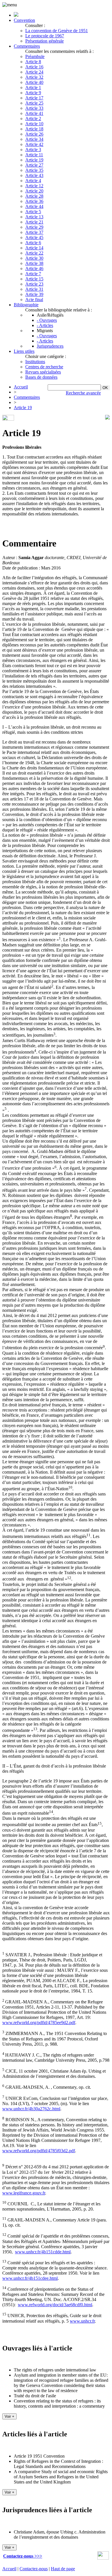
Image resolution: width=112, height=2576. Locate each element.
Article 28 (34, 196)
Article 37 (34, 232)
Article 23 (34, 284)
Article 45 (34, 237)
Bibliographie (26, 305)
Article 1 (33, 87)
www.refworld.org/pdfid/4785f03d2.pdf (39, 2151)
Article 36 (34, 201)
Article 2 (33, 119)
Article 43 (34, 175)
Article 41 (34, 113)
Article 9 (33, 93)
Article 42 (34, 144)
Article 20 (34, 191)
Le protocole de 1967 (45, 36)
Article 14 (34, 248)
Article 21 (34, 222)
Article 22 (34, 253)
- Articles (45, 325)
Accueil (21, 387)
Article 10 (34, 124)
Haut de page (63, 2569)
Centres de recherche (44, 367)
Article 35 (34, 170)
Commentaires (27, 46)
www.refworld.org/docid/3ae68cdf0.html (55, 2305)
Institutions (35, 362)
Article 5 (33, 212)
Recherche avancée (83, 393)
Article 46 (34, 268)
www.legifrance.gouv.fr (24, 2193)
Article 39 (34, 294)
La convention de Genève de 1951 (57, 31)
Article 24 (34, 72)
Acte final (34, 300)
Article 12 (34, 186)
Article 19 (34, 160)
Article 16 (34, 67)
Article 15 (34, 279)
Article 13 (34, 217)
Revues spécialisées (43, 372)
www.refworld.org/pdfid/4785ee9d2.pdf (39, 2023)
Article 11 (34, 155)
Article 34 (34, 139)
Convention (24, 20)
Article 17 (34, 98)
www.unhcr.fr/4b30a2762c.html (31, 2109)
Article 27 (34, 165)
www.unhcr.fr (82, 2321)
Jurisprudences (50, 346)
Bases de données (41, 377)
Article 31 (34, 289)
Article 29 (34, 227)
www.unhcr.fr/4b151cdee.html (30, 2278)
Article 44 (34, 206)
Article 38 (34, 263)
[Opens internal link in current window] (103, 2558)
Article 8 (33, 62)
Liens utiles (24, 351)
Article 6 (33, 243)
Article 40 (34, 82)
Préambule (35, 56)
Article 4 (33, 181)
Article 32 (34, 77)
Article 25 (34, 103)
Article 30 (34, 258)
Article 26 (34, 134)
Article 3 (33, 150)
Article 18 (34, 129)
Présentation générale (45, 41)
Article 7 (33, 274)
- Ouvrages (47, 320)
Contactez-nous (34, 2569)
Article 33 (34, 108)
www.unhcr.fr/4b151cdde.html (43, 2252)
